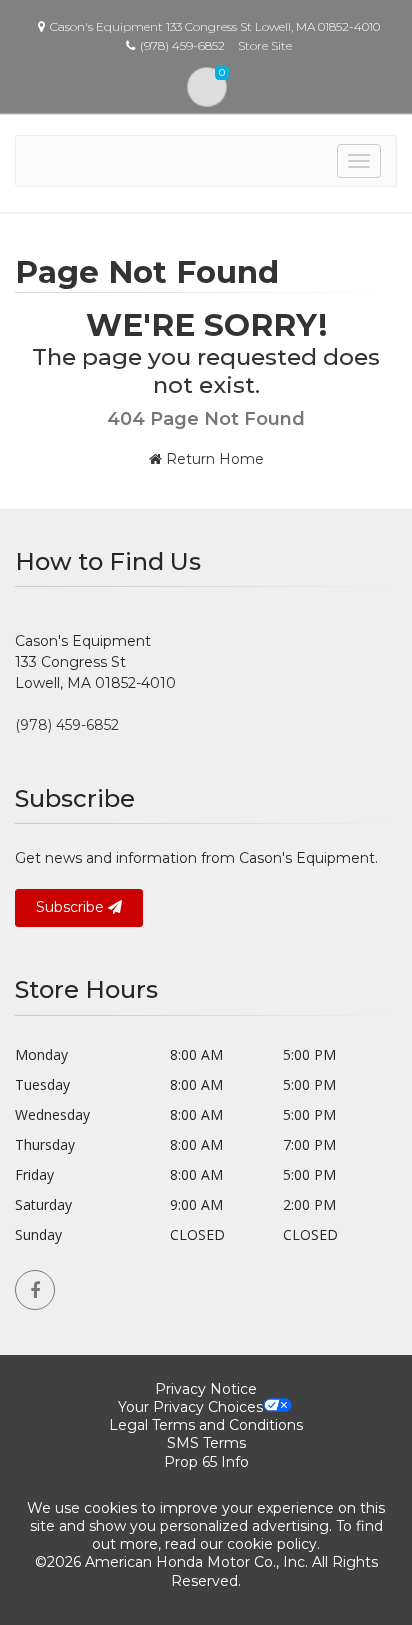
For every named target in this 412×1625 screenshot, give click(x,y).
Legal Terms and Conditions (206, 1425)
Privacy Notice (206, 1389)
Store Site (265, 45)
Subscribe (72, 907)
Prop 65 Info (206, 1462)
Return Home (213, 459)
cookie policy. (273, 1544)
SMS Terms (206, 1443)
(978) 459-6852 (67, 725)
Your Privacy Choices (190, 1407)
